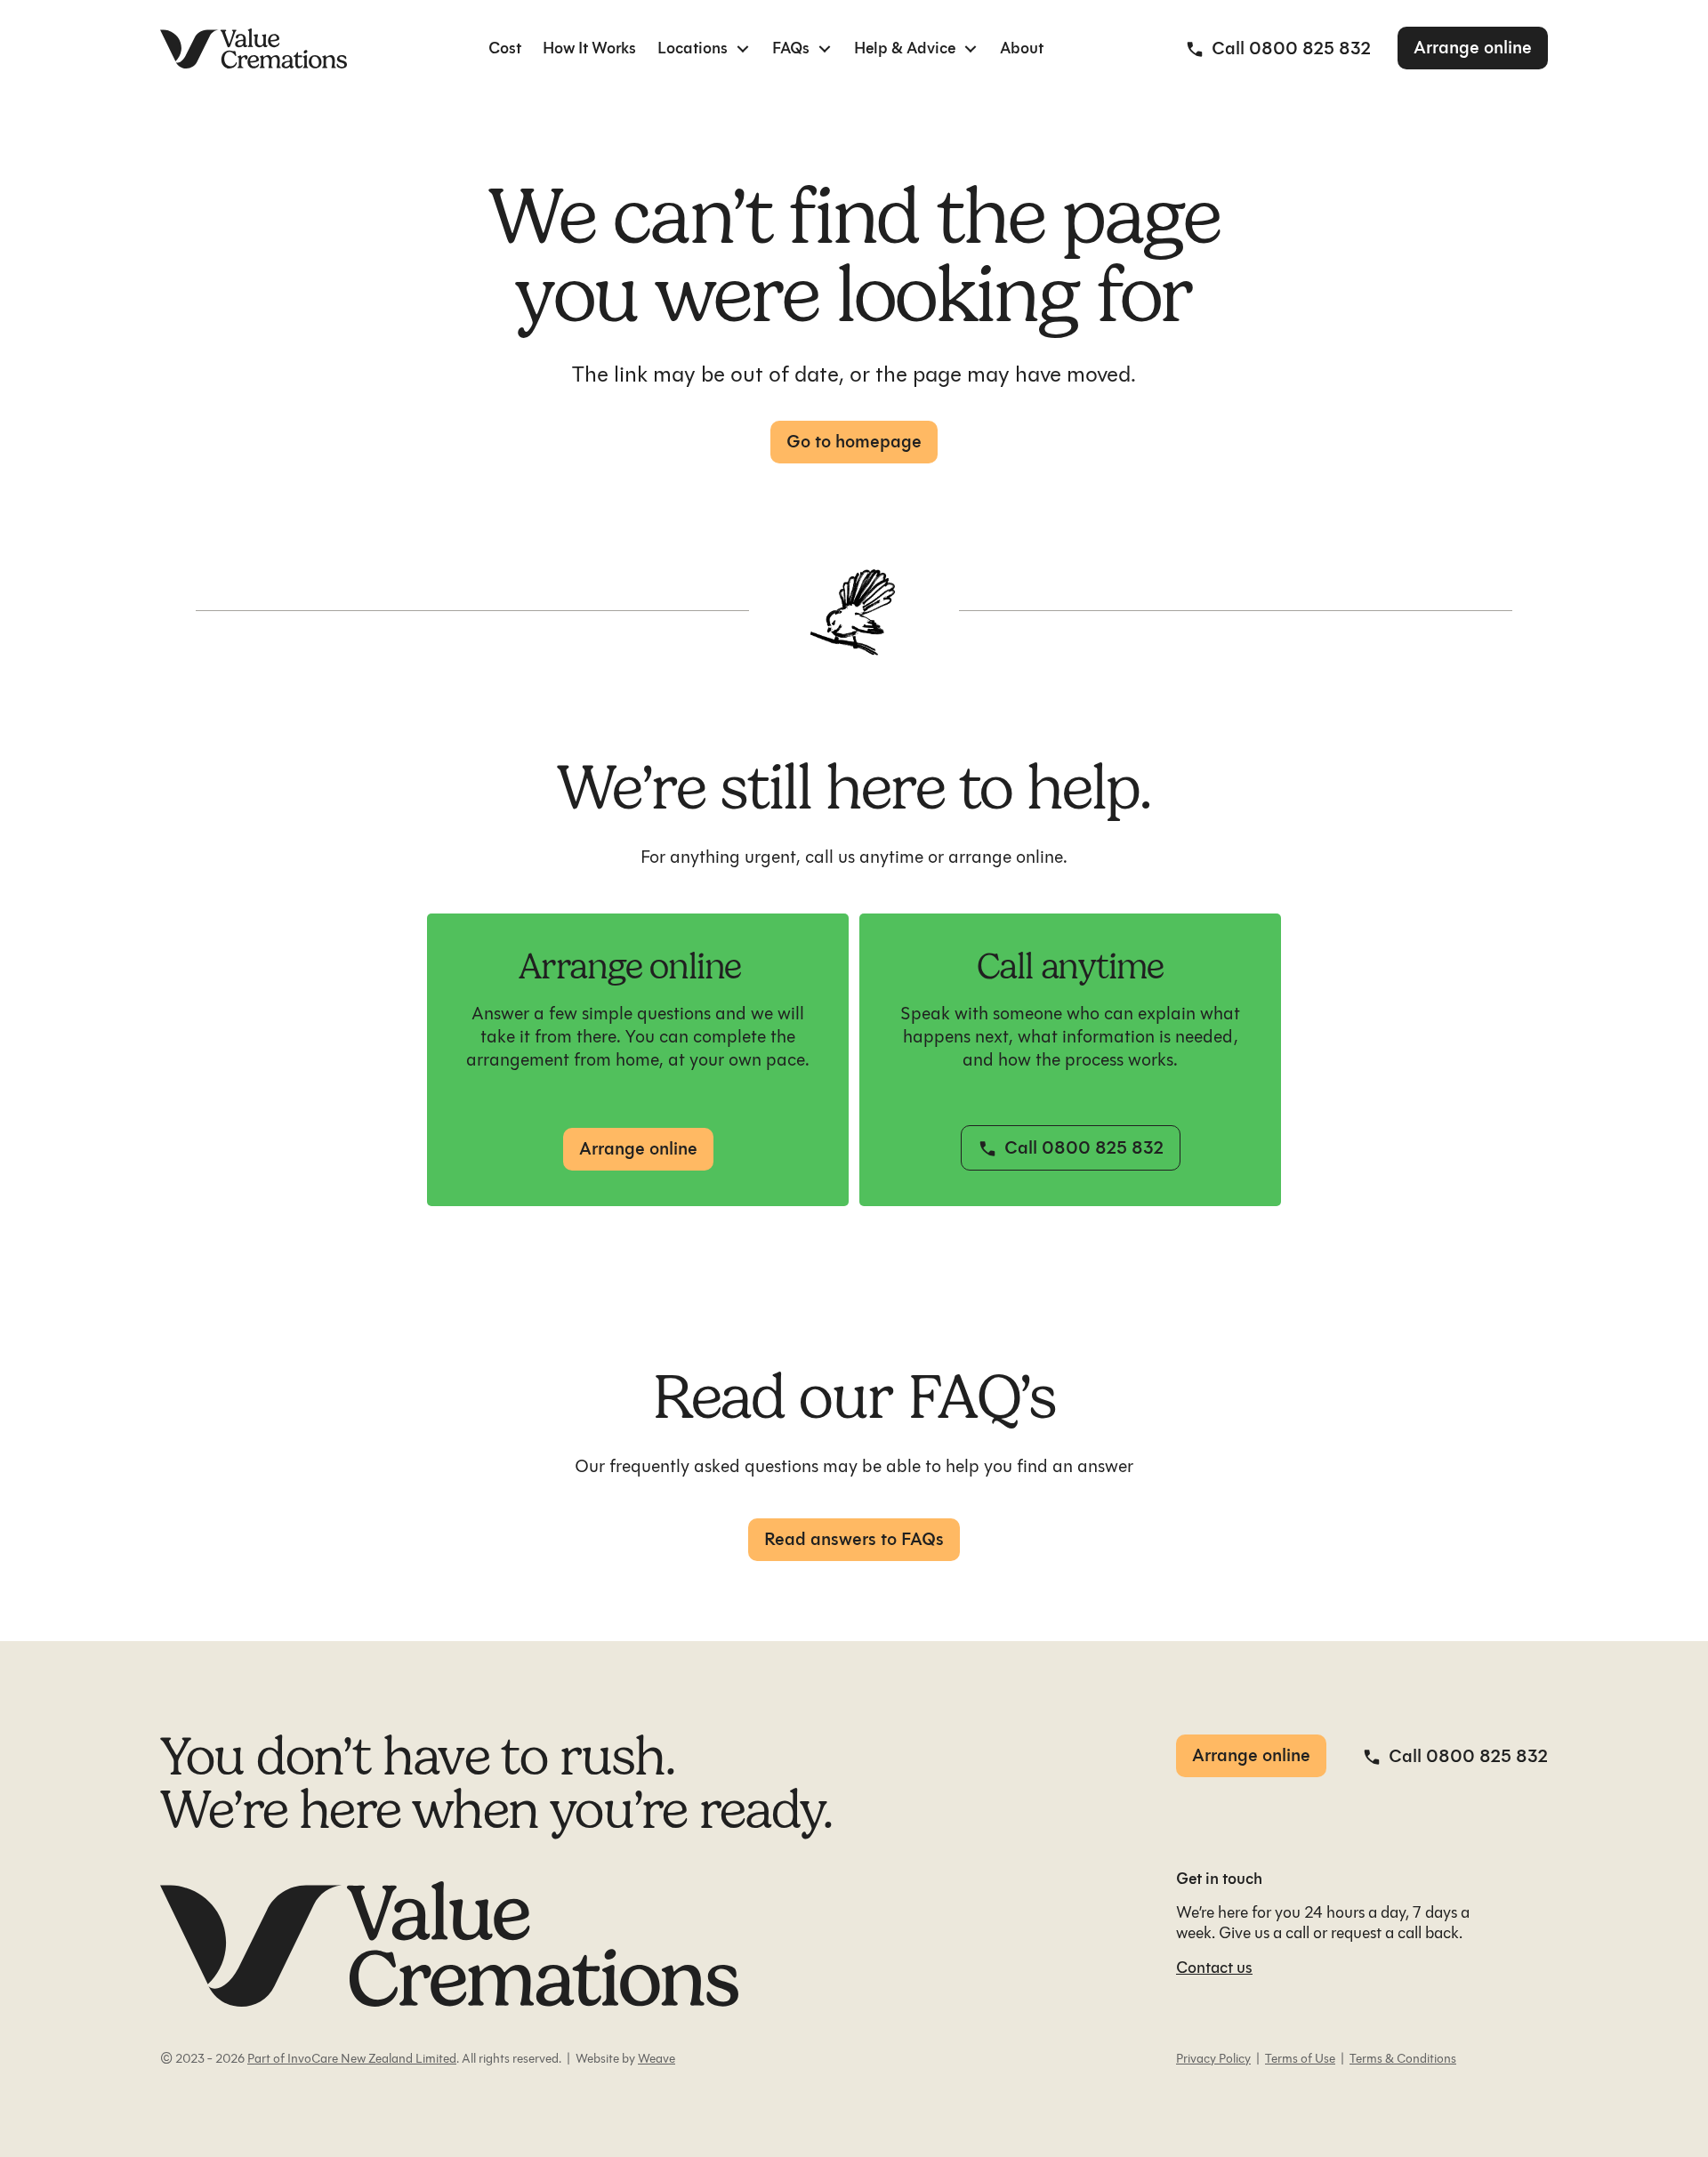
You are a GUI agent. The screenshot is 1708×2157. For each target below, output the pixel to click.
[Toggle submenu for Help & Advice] (971, 48)
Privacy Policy (1213, 2059)
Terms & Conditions (1403, 2059)
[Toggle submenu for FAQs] (825, 48)
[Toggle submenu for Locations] (743, 48)
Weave (657, 2059)
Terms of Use (1300, 2059)
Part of (266, 2059)
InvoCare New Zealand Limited (371, 2059)
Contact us (1214, 1968)
